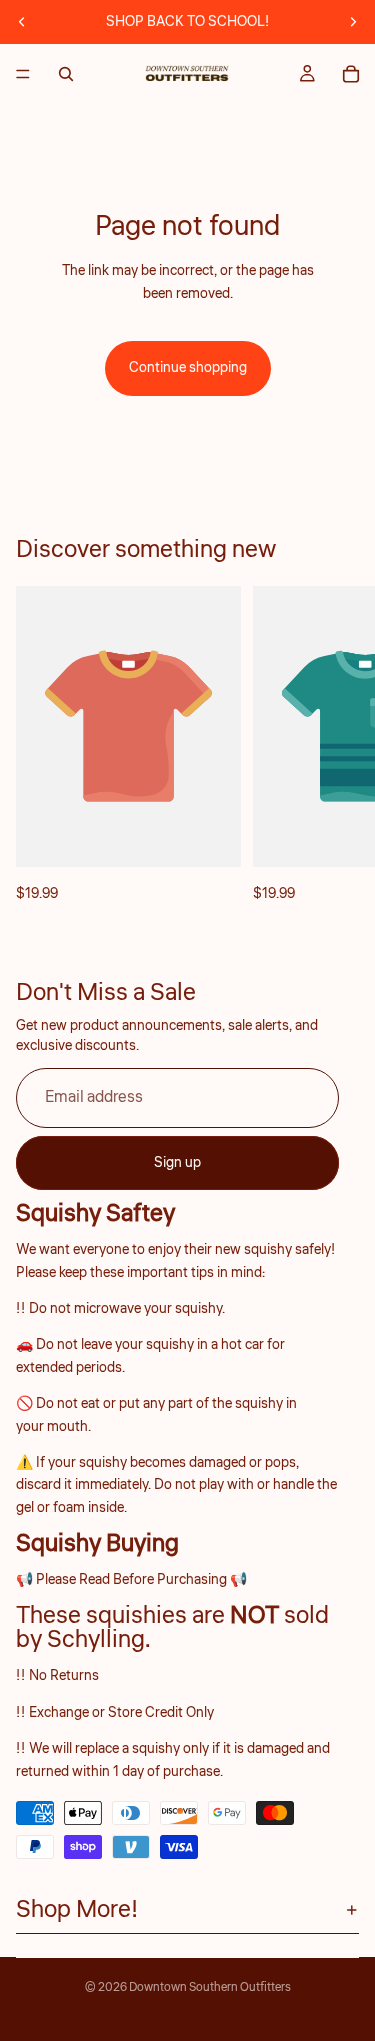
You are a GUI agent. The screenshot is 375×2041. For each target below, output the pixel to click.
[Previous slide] (22, 22)
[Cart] (351, 74)
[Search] (66, 74)
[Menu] (23, 74)
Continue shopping (188, 368)
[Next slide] (353, 22)
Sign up (177, 1163)
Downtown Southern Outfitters (210, 1987)
